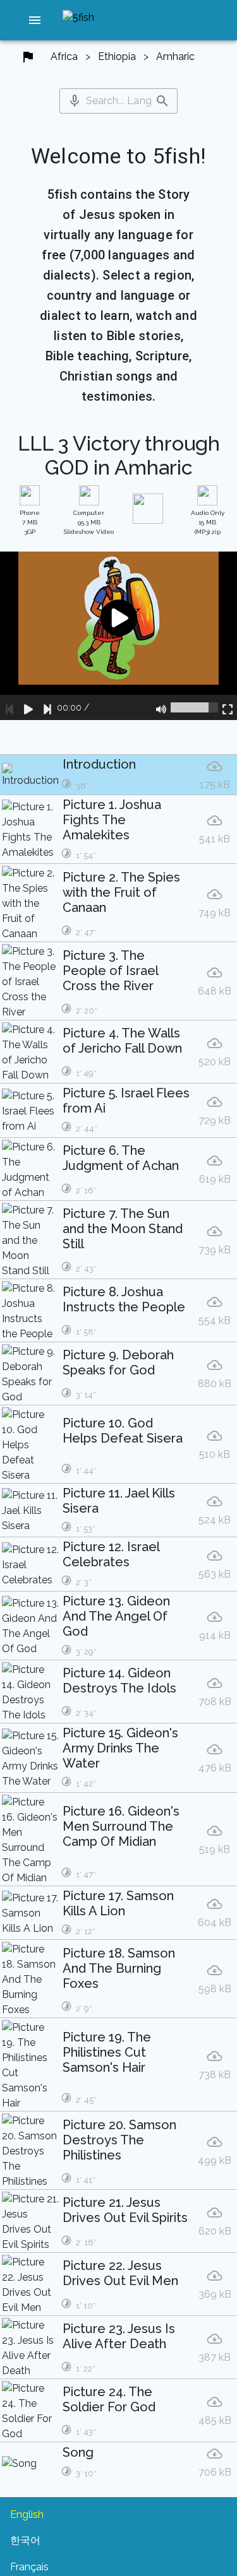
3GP (30, 522)
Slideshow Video (89, 522)
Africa (64, 56)
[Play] (28, 707)
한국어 (25, 2540)
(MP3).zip (208, 522)
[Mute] (161, 707)
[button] (35, 20)
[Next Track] (47, 707)
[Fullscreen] (228, 707)
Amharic (175, 56)
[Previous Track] (9, 707)
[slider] (194, 707)
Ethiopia (117, 56)
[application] (118, 636)
